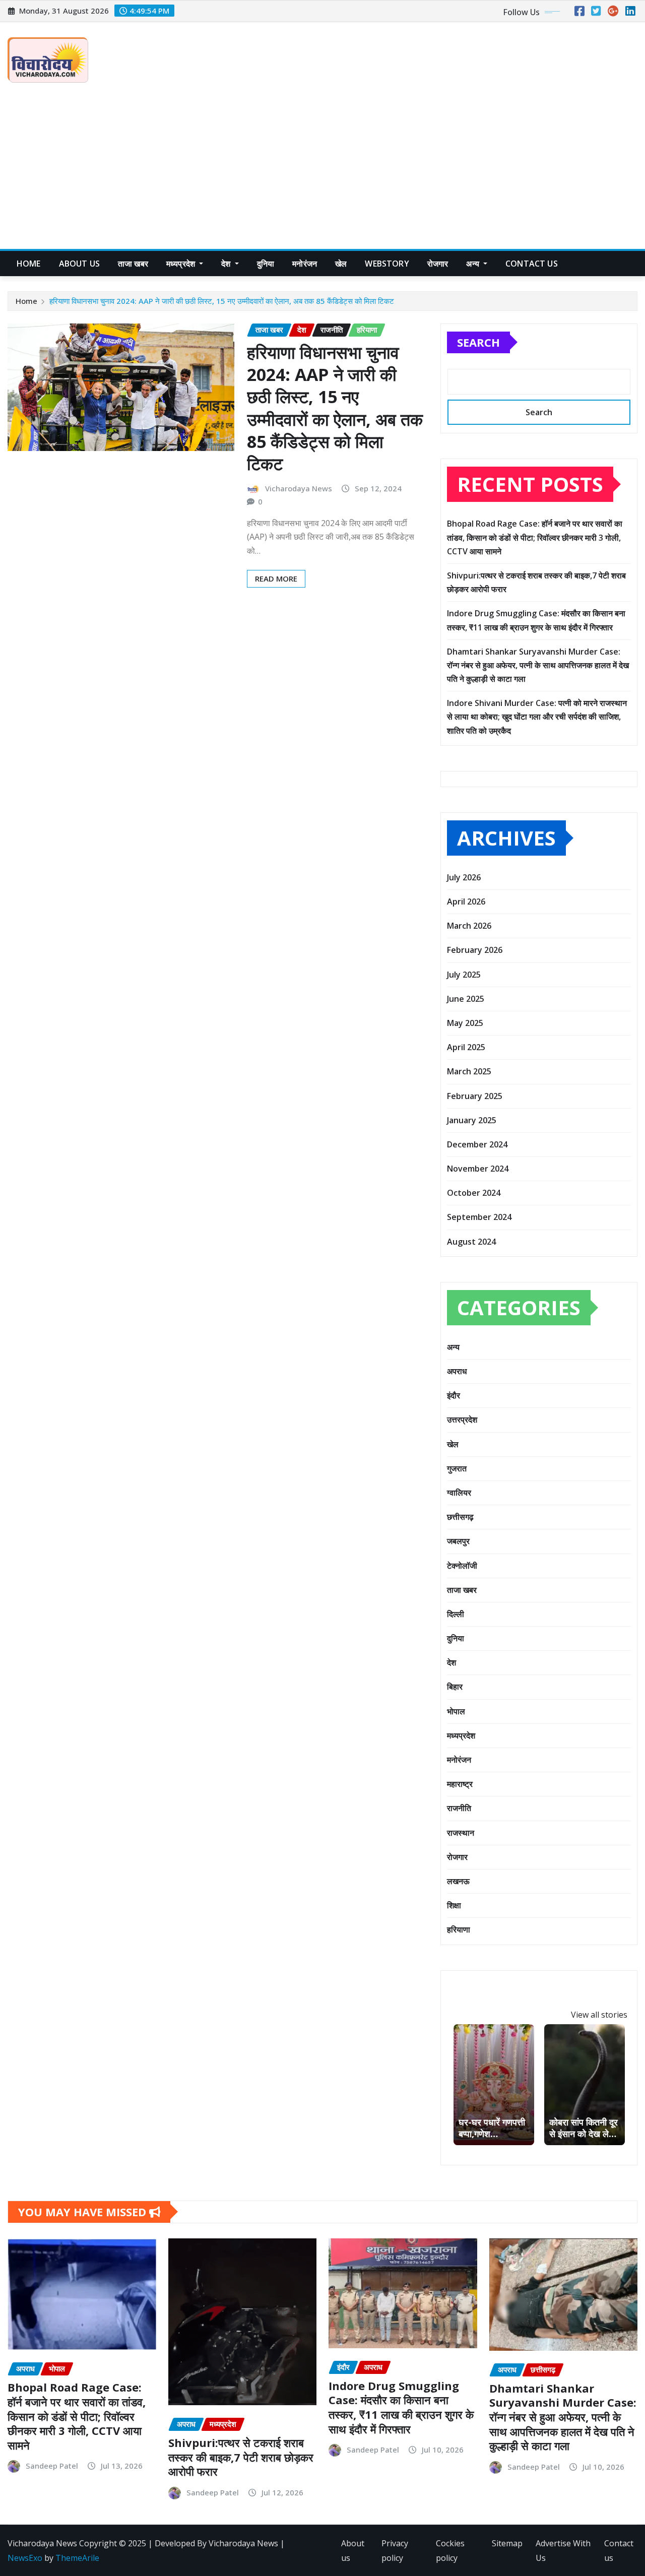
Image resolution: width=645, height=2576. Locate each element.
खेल (341, 264)
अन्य (474, 264)
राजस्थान (461, 1833)
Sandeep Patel (52, 2466)
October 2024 (474, 1193)
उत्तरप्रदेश (462, 1420)
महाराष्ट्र (460, 1784)
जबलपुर (458, 1541)
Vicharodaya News (299, 488)
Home (29, 264)
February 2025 (475, 1096)
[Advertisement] (322, 174)
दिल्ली (456, 1614)
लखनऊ (458, 1881)
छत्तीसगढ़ (460, 1517)
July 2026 (464, 877)
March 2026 (469, 926)
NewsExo (25, 2558)
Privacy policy (395, 2551)
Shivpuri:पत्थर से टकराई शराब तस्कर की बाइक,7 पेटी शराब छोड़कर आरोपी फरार (241, 2457)
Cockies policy (450, 2551)
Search (478, 342)
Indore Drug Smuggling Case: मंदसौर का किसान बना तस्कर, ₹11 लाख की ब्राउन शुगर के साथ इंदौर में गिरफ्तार (401, 2407)
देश (227, 264)
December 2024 (477, 1144)
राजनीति (459, 1808)
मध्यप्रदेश (182, 264)
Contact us (619, 2551)
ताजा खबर (133, 264)
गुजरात (457, 1468)
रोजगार (438, 264)
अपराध (457, 1371)
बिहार (455, 1687)
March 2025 (469, 1071)
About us (79, 264)
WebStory (387, 264)
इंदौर (454, 1395)
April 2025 (466, 1047)
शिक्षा (454, 1905)
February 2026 (475, 950)
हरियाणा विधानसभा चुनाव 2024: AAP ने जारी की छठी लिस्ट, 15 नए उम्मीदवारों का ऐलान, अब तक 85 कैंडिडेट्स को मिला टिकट (222, 301)
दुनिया (266, 264)
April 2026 (466, 901)
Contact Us (532, 264)
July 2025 (464, 975)
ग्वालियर (459, 1493)
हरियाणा (459, 1929)
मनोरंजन (305, 264)
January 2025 (472, 1120)
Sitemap (507, 2543)
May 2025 (465, 1023)
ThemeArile (77, 2558)
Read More (276, 578)
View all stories (599, 2015)
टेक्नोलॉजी (462, 1566)
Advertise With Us (563, 2551)
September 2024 (479, 1217)
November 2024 (478, 1169)
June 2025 (466, 999)
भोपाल (456, 1711)
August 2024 (471, 1242)
